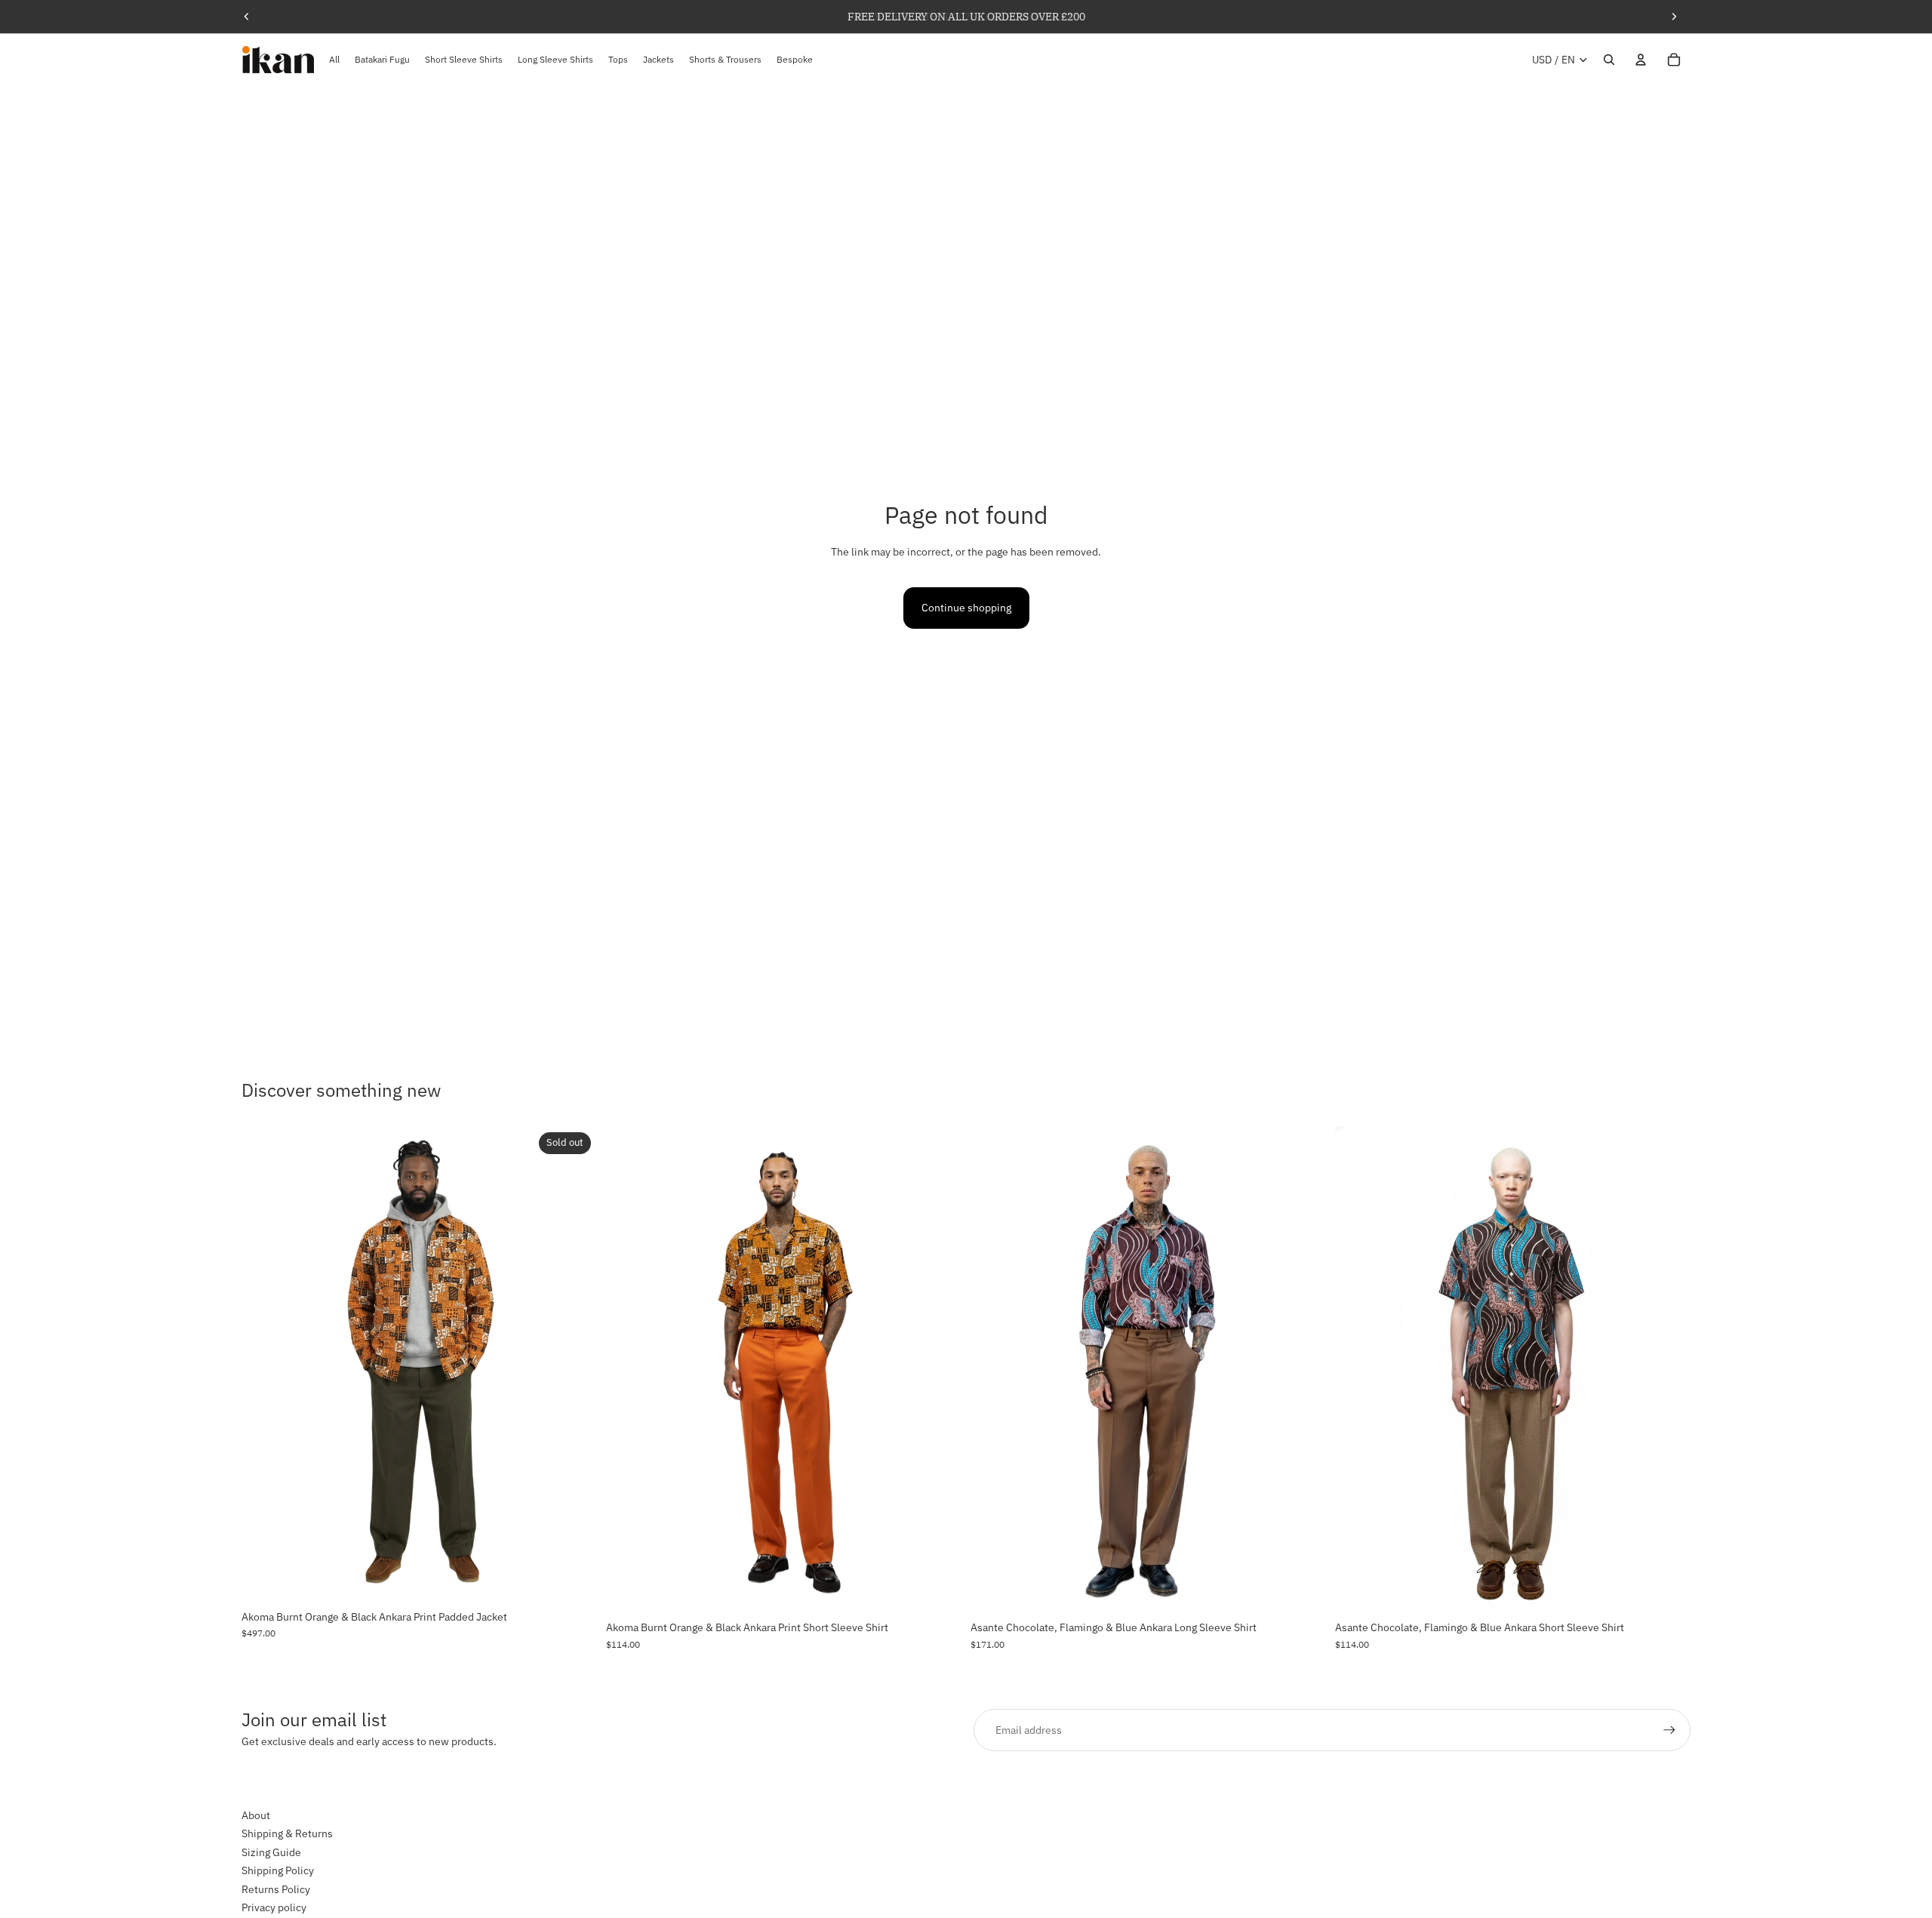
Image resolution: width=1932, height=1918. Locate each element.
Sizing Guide (271, 1852)
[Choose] (938, 1590)
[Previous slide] (247, 17)
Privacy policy (274, 1907)
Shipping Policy (278, 1871)
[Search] (1609, 60)
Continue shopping (966, 608)
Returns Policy (276, 1889)
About (256, 1815)
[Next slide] (1674, 17)
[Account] (1641, 60)
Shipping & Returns (287, 1834)
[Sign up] (1669, 1730)
